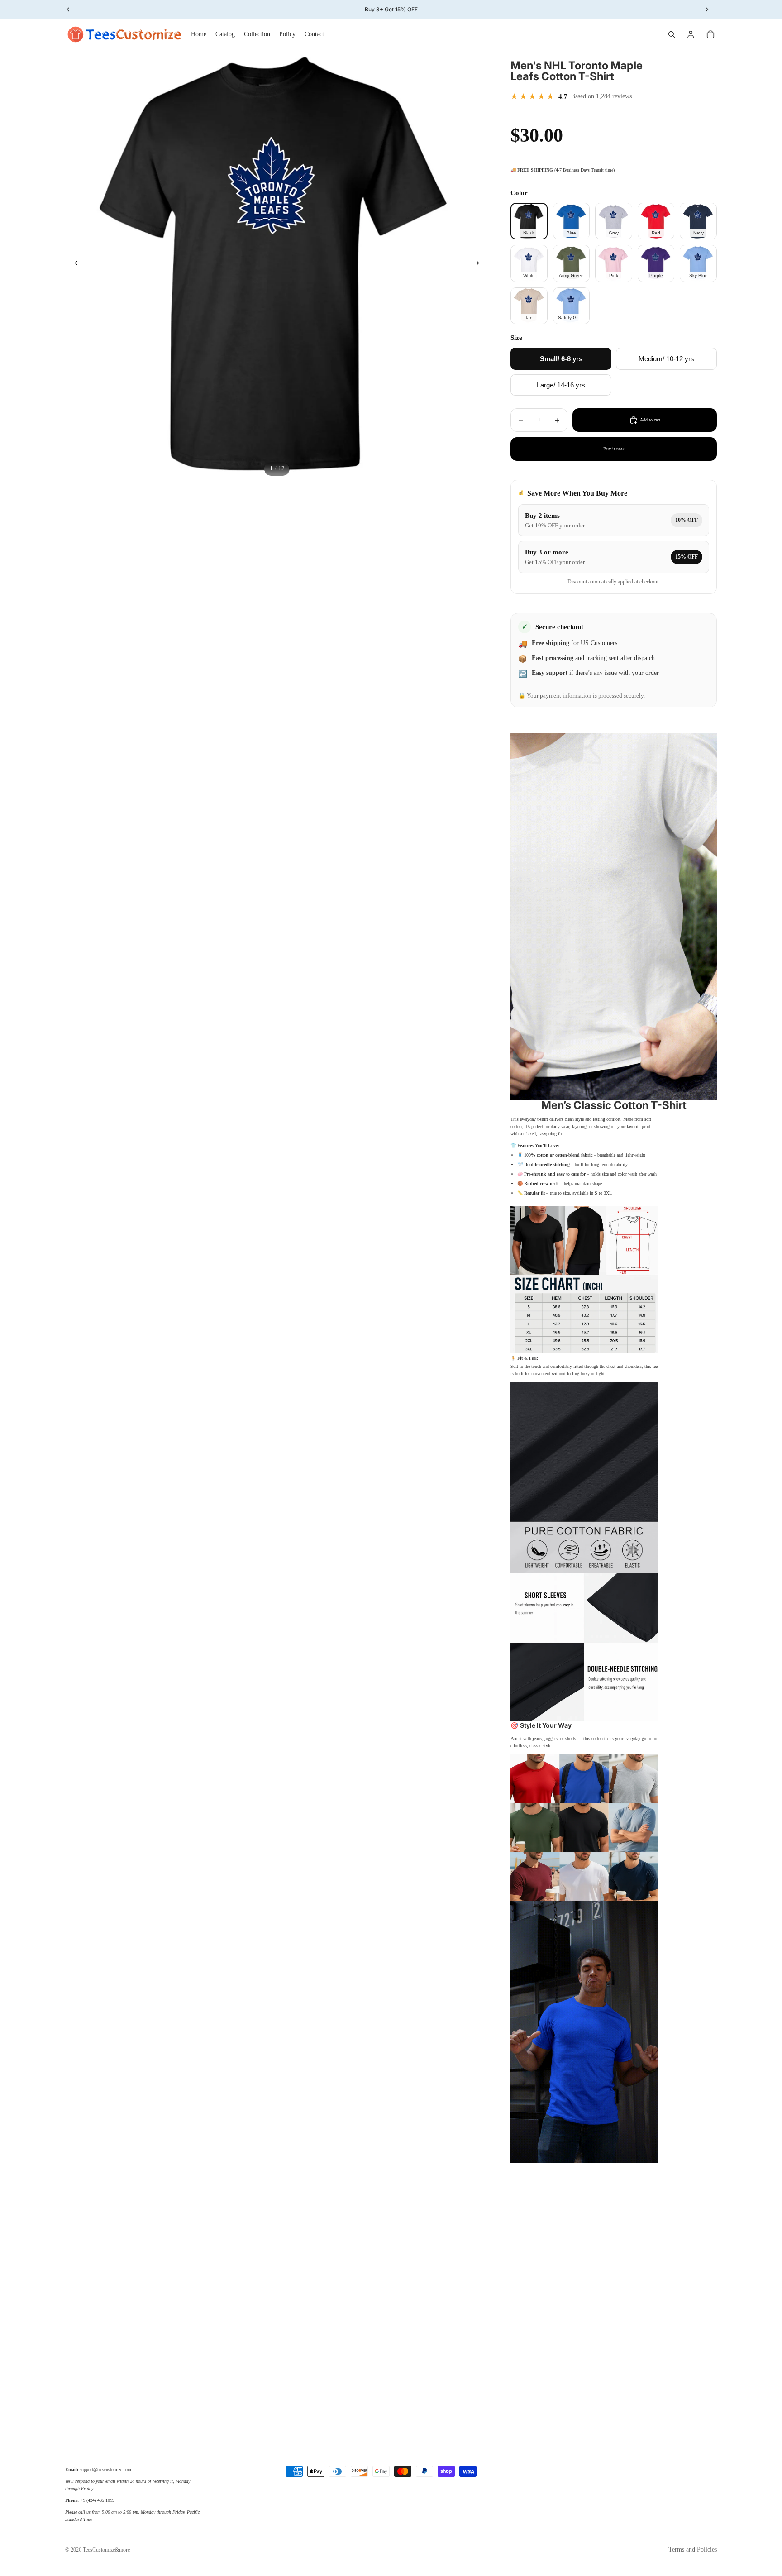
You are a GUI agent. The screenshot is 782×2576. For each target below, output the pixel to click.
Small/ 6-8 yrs (561, 359)
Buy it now (614, 449)
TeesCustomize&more (106, 2550)
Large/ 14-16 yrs (561, 385)
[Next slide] (479, 264)
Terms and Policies (693, 2550)
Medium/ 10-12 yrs (666, 359)
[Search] (672, 34)
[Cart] (710, 34)
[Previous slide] (75, 264)
